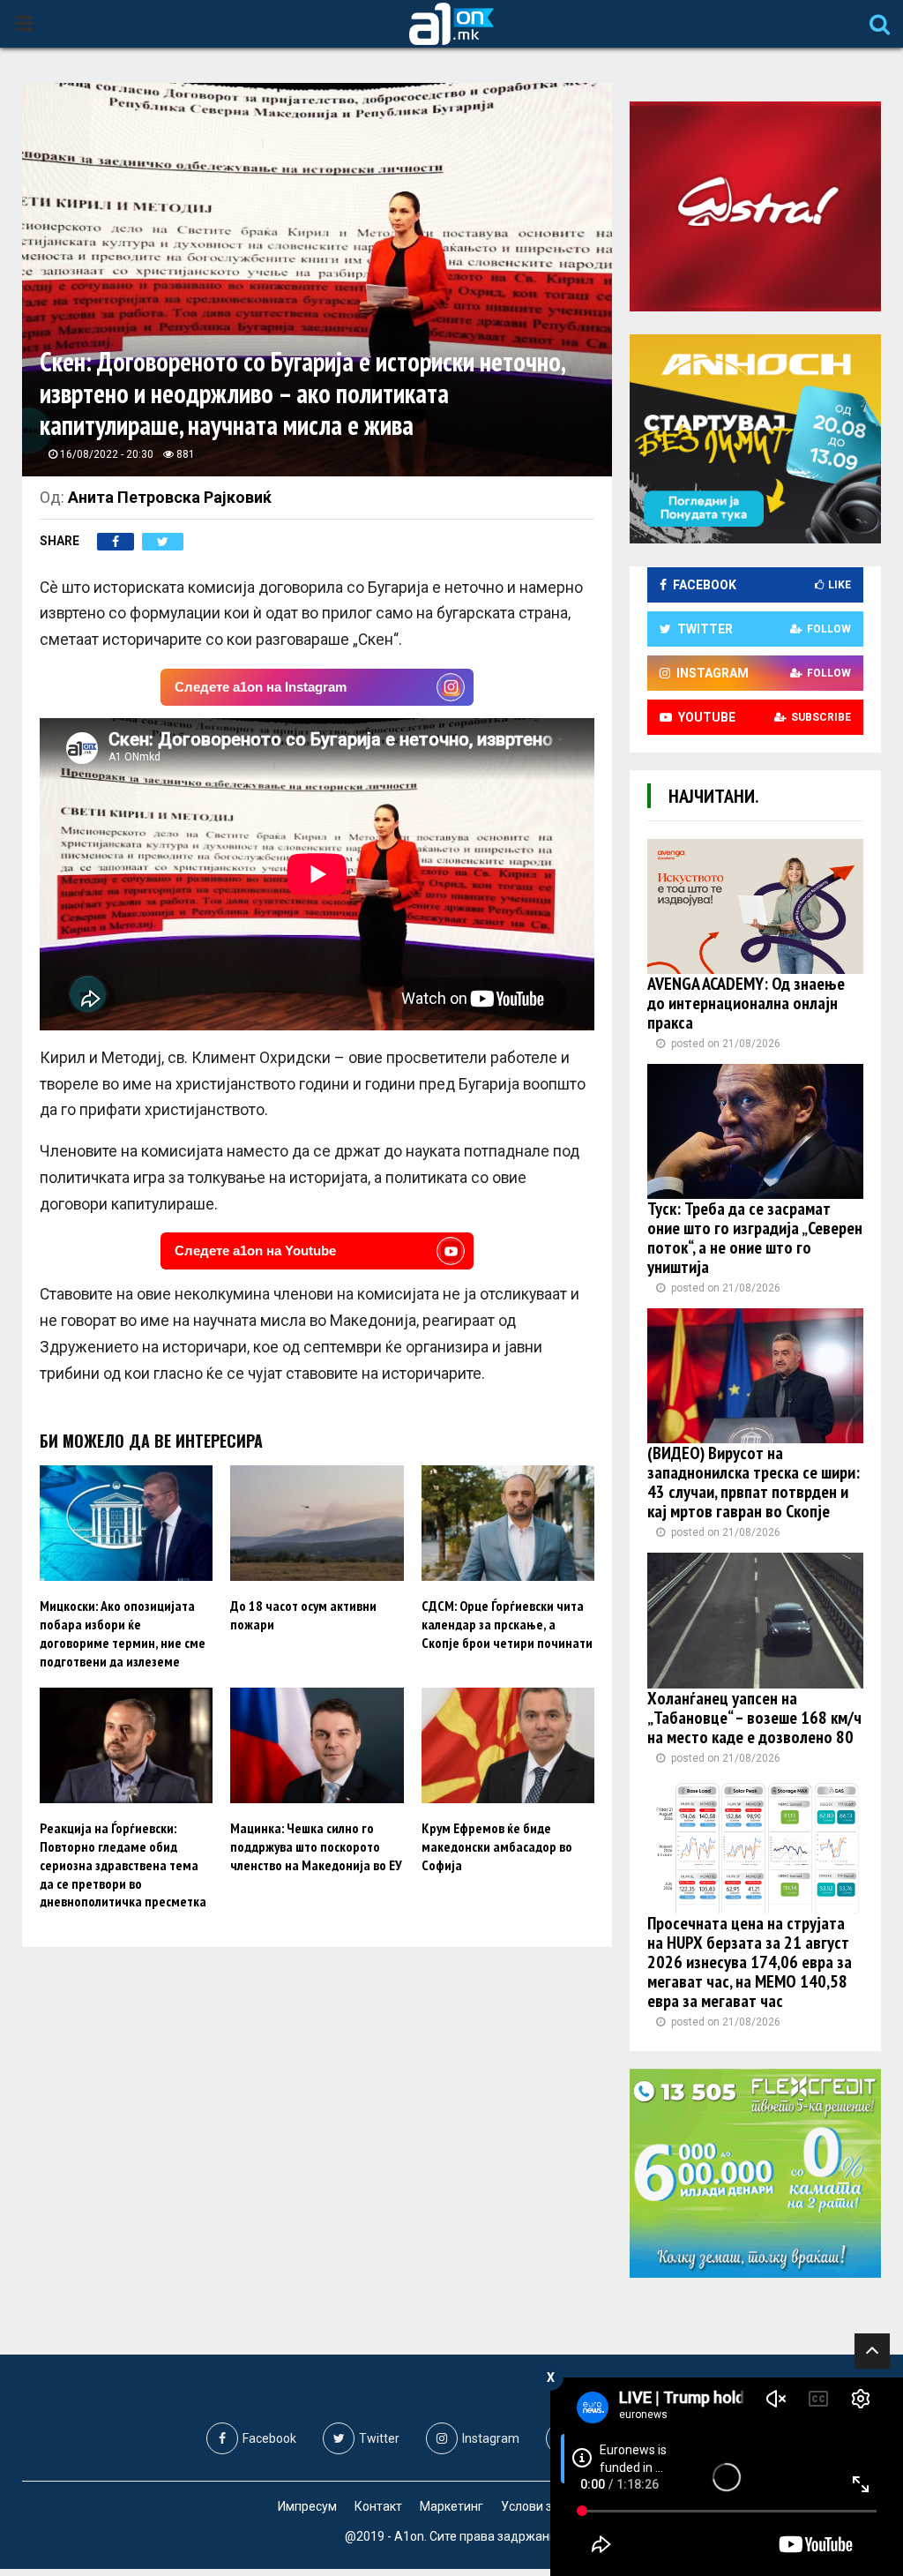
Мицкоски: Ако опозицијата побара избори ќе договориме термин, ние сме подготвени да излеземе (123, 1633)
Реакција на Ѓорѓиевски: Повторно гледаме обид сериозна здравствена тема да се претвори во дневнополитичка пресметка (123, 1865)
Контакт (378, 2506)
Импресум (307, 2506)
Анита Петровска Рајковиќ (170, 497)
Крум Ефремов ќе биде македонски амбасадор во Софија (497, 1846)
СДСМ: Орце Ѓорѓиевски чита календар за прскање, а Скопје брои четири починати (507, 1624)
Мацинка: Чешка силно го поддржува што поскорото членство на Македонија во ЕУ (316, 1846)
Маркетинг (451, 2506)
